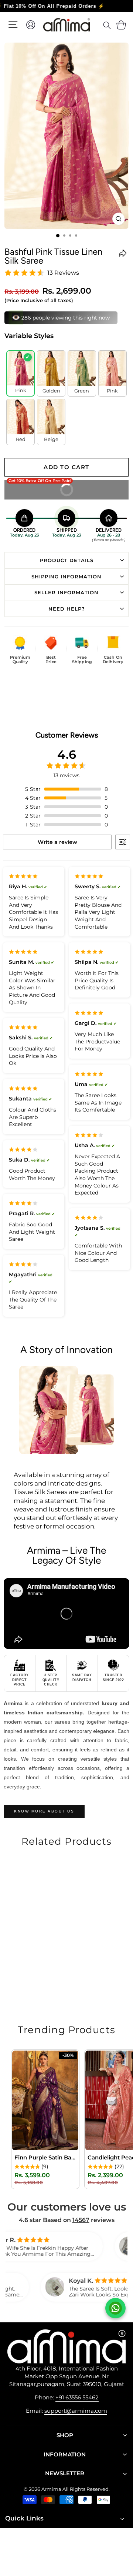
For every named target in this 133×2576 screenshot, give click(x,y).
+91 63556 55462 (77, 2397)
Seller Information (66, 592)
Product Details (67, 560)
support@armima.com (76, 2411)
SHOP (65, 2435)
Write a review (57, 842)
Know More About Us (44, 1811)
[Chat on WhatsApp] (115, 2308)
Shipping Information (66, 577)
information (65, 2455)
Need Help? (67, 609)
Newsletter (65, 2473)
